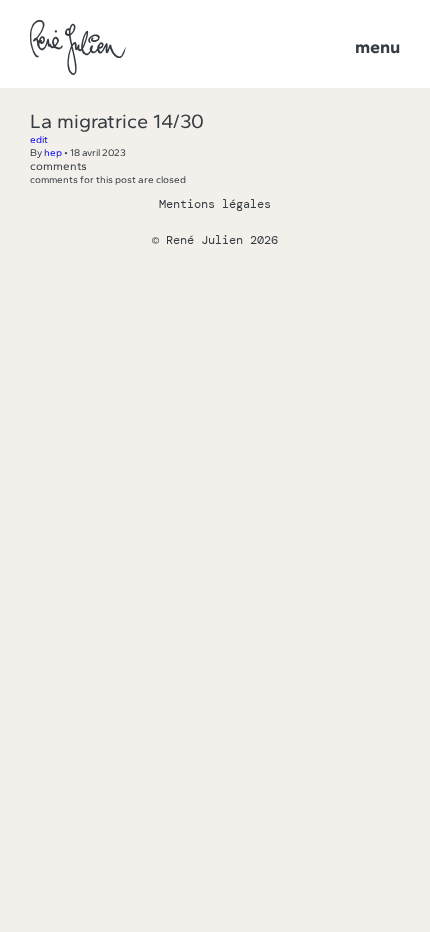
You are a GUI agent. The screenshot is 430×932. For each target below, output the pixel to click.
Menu (377, 47)
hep (53, 152)
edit (39, 139)
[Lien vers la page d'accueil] (78, 49)
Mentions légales (215, 204)
